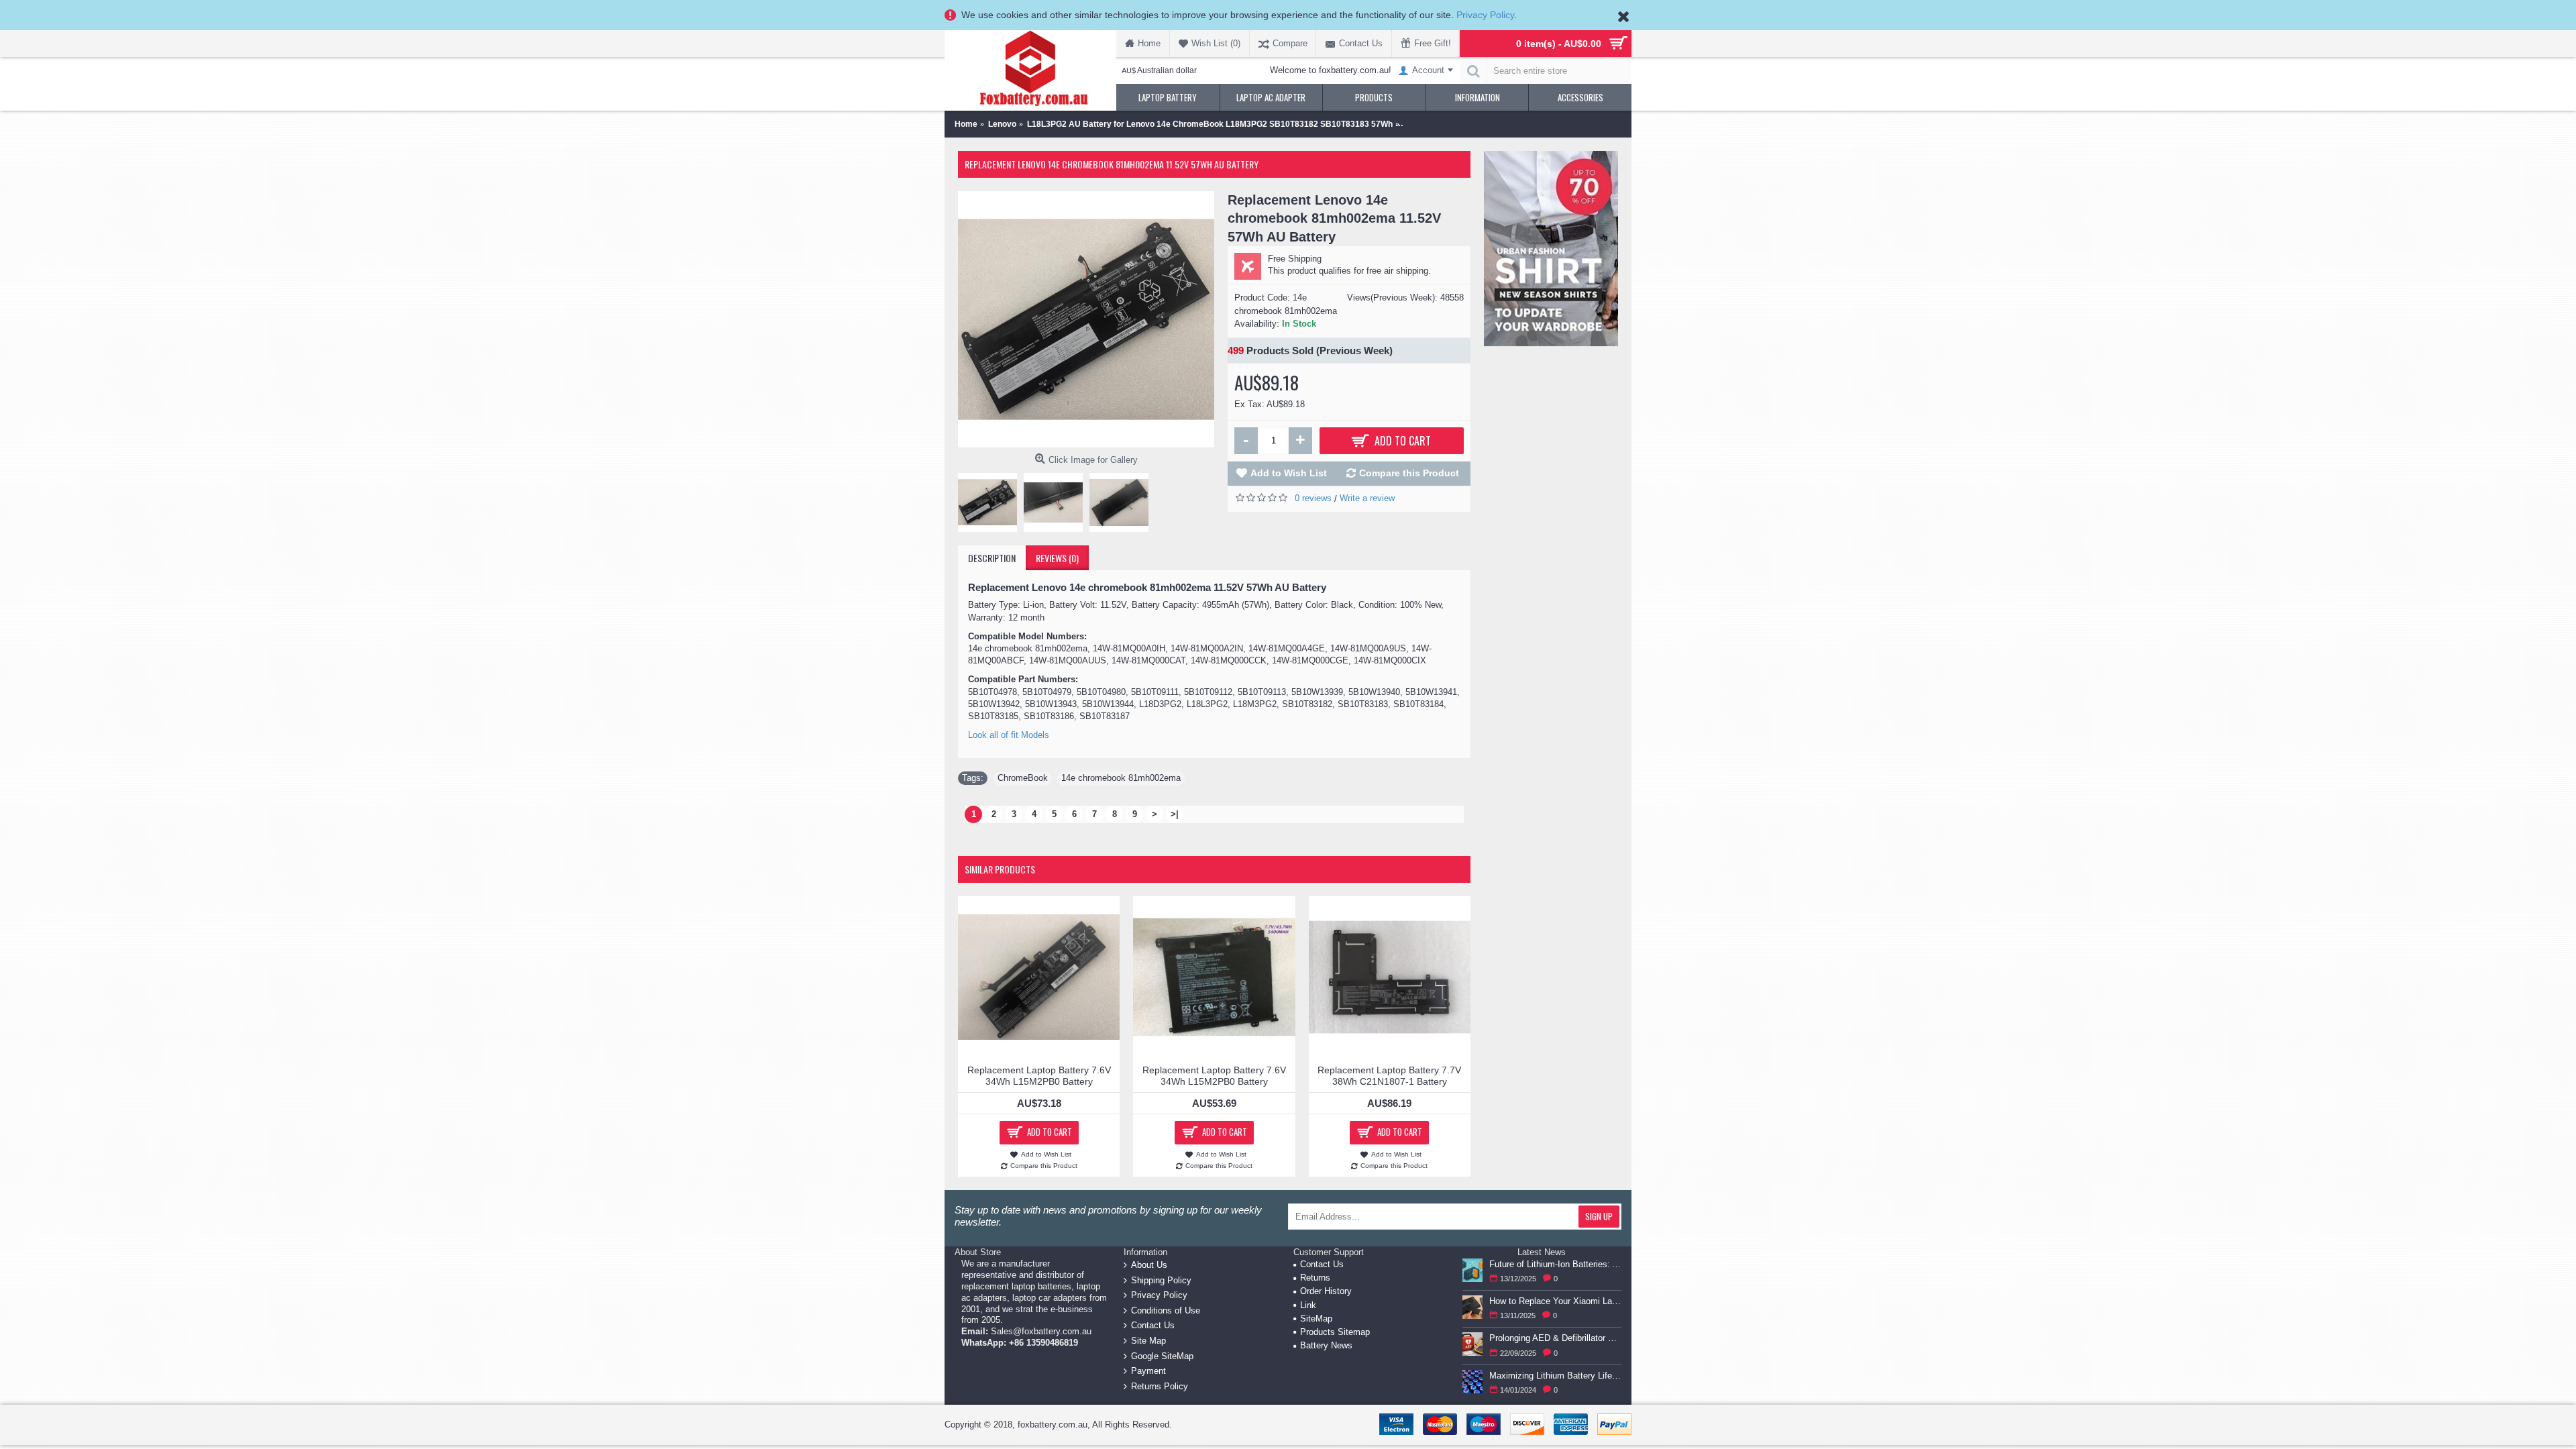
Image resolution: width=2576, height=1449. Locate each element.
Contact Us (1153, 1325)
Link (1308, 1305)
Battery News (1326, 1345)
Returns (1315, 1278)
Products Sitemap (1335, 1332)
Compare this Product (1409, 473)
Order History (1326, 1291)
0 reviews (1313, 498)
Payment (1148, 1371)
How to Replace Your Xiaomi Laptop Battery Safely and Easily (1555, 1301)
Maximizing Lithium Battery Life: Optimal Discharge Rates (1555, 1376)
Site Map (1148, 1341)
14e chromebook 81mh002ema (1121, 778)
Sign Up (1599, 1216)
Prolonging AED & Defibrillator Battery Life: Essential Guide (1555, 1338)
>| (1175, 814)
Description (992, 558)
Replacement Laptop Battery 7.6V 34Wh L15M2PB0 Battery (1039, 1076)
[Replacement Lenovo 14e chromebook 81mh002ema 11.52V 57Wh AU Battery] (1086, 319)
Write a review (1367, 498)
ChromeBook (1023, 778)
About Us (1149, 1265)
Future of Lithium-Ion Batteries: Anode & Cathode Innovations (1555, 1264)
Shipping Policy (1161, 1280)
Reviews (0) (1057, 558)
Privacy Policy (1485, 15)
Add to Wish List (1289, 473)
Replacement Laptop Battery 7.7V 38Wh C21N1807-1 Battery (1389, 1076)
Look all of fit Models (1009, 735)
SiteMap (1316, 1319)
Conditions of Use (1166, 1310)
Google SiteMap (1162, 1355)
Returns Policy (1160, 1386)
